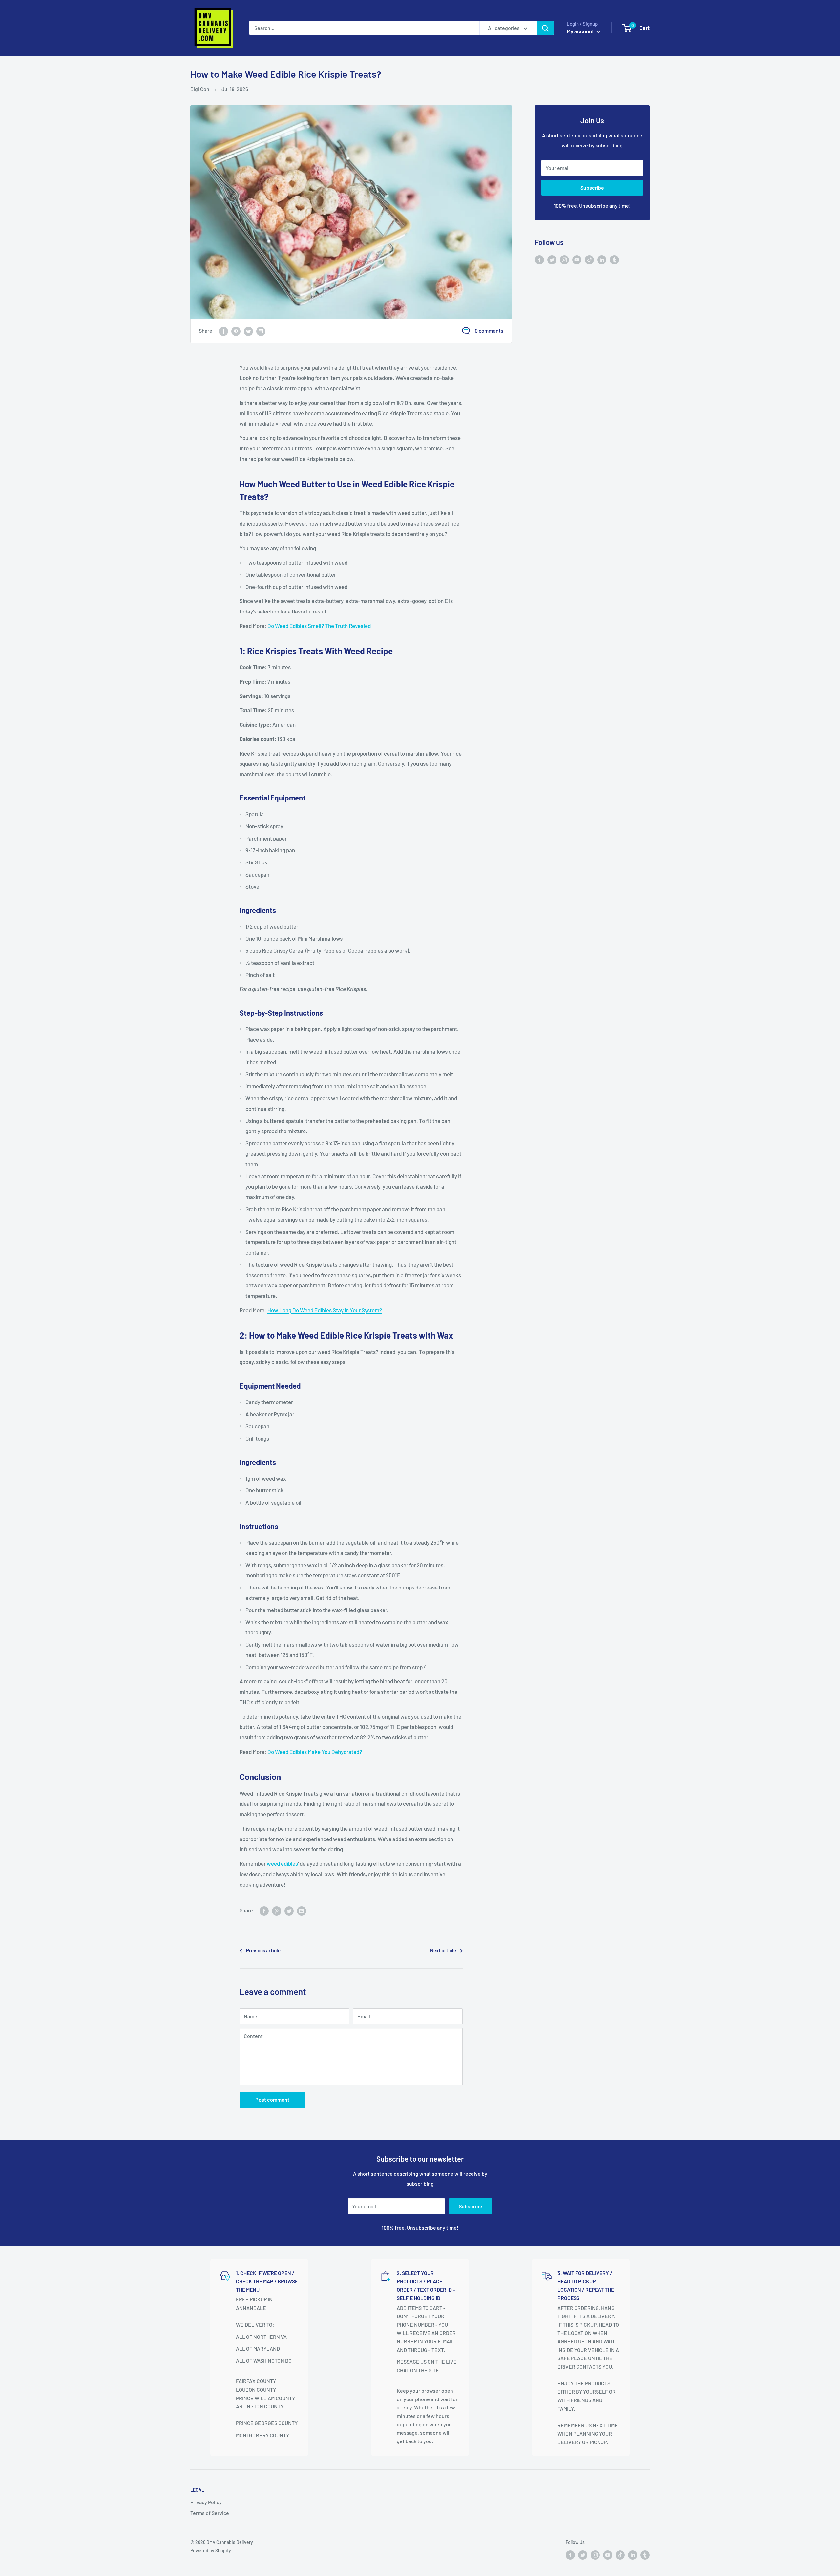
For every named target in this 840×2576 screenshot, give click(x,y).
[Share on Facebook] (223, 331)
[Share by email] (261, 331)
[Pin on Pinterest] (236, 331)
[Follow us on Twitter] (552, 259)
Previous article (263, 1950)
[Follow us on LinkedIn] (602, 259)
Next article (443, 1950)
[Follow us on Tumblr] (614, 259)
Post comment (272, 2099)
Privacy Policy (206, 2502)
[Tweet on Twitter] (248, 331)
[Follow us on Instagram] (564, 259)
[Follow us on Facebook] (539, 259)
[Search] (545, 28)
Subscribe (592, 187)
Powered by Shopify (211, 2551)
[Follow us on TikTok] (589, 259)
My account (581, 31)
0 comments (489, 331)
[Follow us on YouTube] (577, 259)
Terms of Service (210, 2513)
